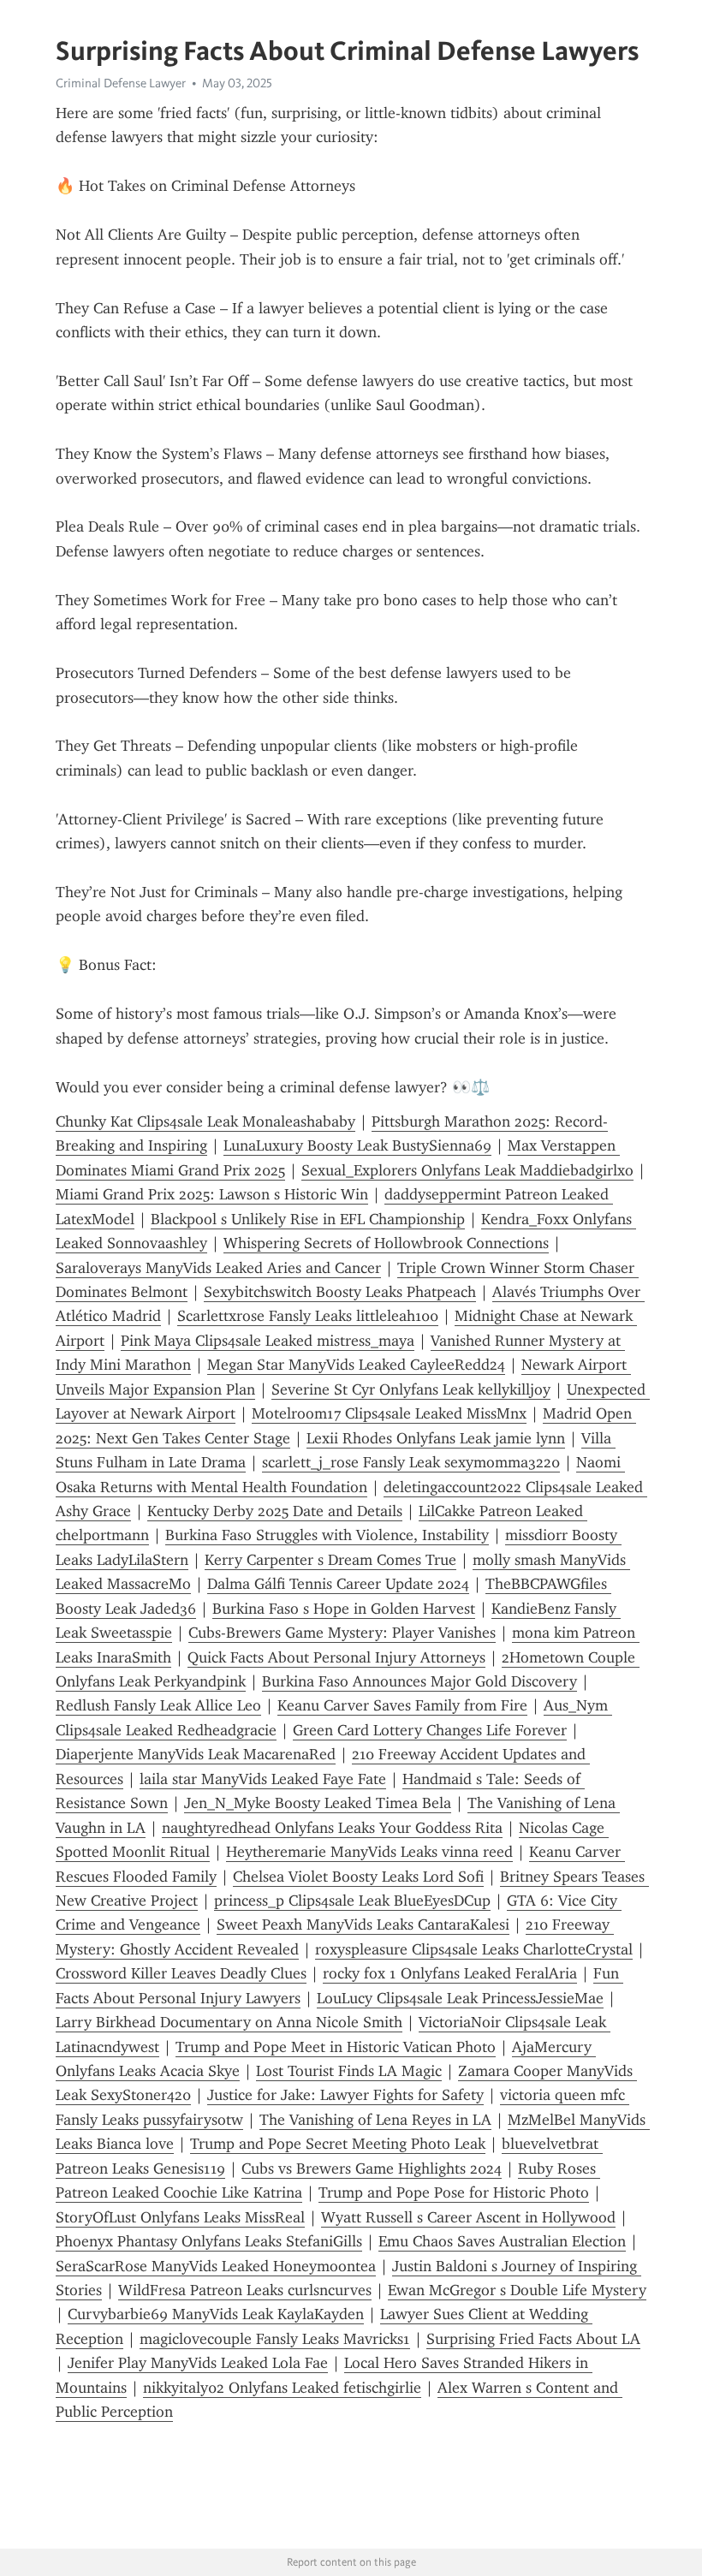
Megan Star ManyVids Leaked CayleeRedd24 (356, 1365)
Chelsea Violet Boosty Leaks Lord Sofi (358, 1877)
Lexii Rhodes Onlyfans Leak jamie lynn (436, 1438)
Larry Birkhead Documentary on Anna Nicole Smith (229, 2022)
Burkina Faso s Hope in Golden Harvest (344, 1609)
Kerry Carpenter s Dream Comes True (330, 1560)
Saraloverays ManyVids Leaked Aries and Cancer (218, 1268)
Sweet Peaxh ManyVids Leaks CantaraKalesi (363, 1925)
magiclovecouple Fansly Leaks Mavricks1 (275, 2339)
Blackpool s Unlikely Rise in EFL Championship (308, 1219)
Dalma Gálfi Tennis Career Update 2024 (338, 1584)
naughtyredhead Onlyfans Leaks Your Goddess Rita (332, 1828)
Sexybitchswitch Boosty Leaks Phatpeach (340, 1292)
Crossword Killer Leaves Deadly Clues (181, 1973)
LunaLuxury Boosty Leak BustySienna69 (357, 1145)
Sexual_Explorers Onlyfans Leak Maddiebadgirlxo (467, 1170)
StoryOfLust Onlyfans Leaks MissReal (180, 2217)
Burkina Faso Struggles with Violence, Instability (327, 1535)
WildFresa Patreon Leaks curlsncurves (245, 2290)
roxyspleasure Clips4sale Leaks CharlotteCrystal (474, 1949)
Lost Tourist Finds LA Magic (349, 2071)
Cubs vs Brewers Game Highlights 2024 (372, 2168)
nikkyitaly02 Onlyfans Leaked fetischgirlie (282, 2388)
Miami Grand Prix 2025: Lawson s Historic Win (212, 1194)
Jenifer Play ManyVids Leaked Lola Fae (198, 2363)
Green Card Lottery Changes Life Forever (430, 1730)
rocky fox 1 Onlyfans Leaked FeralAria (450, 1973)
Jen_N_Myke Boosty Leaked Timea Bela (318, 1803)
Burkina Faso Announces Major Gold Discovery (419, 1681)
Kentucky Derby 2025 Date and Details (275, 1511)
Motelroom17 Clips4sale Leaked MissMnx (389, 1413)
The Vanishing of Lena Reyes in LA (375, 2120)
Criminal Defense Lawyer (121, 83)
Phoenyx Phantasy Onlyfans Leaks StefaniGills (209, 2241)
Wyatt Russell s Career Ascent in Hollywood (468, 2217)
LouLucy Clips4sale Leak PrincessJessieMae (460, 1998)
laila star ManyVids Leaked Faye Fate (263, 1779)
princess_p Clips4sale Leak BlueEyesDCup (352, 1901)
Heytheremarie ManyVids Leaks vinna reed (369, 1852)
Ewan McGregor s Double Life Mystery (517, 2290)
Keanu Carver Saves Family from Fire (402, 1705)
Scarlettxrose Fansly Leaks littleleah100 (308, 1316)
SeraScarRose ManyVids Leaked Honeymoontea (216, 2266)
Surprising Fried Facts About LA (533, 2339)
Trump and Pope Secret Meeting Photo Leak (338, 2144)
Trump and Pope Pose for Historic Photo (454, 2192)
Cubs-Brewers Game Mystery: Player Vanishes (342, 1633)
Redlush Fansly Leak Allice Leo (158, 1705)
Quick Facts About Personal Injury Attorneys (336, 1657)
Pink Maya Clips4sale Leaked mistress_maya (268, 1341)
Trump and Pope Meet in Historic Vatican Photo (336, 2047)
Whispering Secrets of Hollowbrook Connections (386, 1243)
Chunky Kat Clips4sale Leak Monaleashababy (205, 1121)
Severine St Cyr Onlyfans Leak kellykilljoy (411, 1389)
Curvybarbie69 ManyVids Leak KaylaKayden (216, 2314)
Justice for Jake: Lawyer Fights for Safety (345, 2095)
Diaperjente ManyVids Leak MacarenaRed (196, 1754)
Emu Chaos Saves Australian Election (502, 2241)
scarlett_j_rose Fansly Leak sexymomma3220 (411, 1462)
